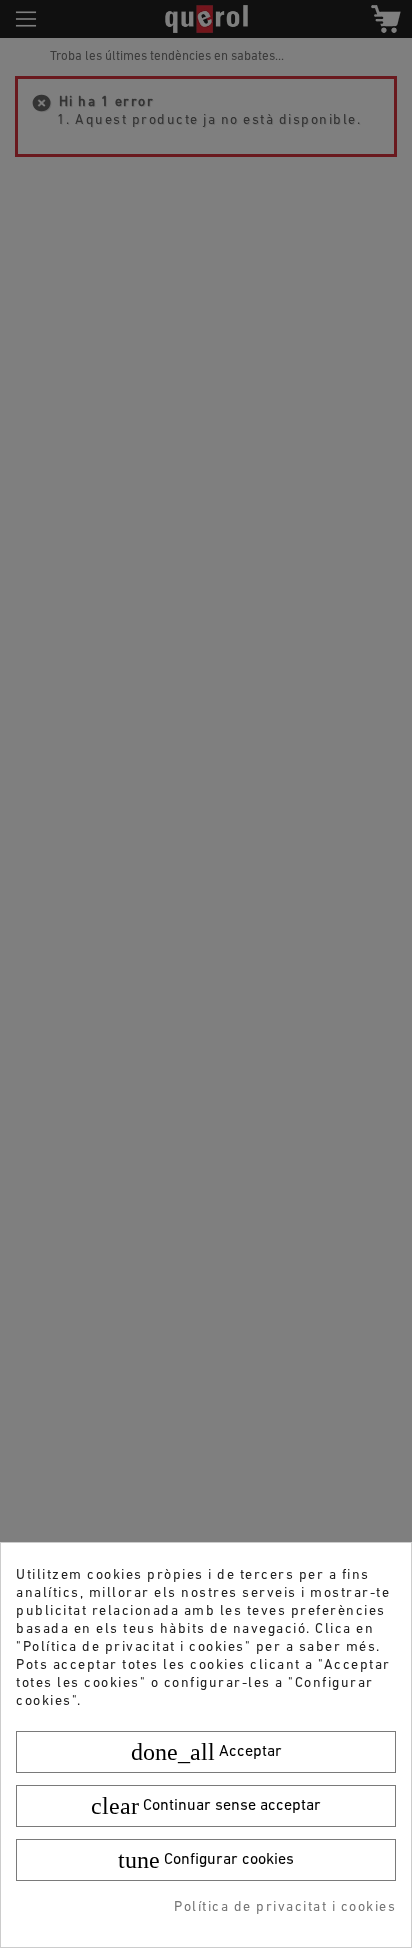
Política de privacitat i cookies (285, 1907)
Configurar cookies (206, 1860)
